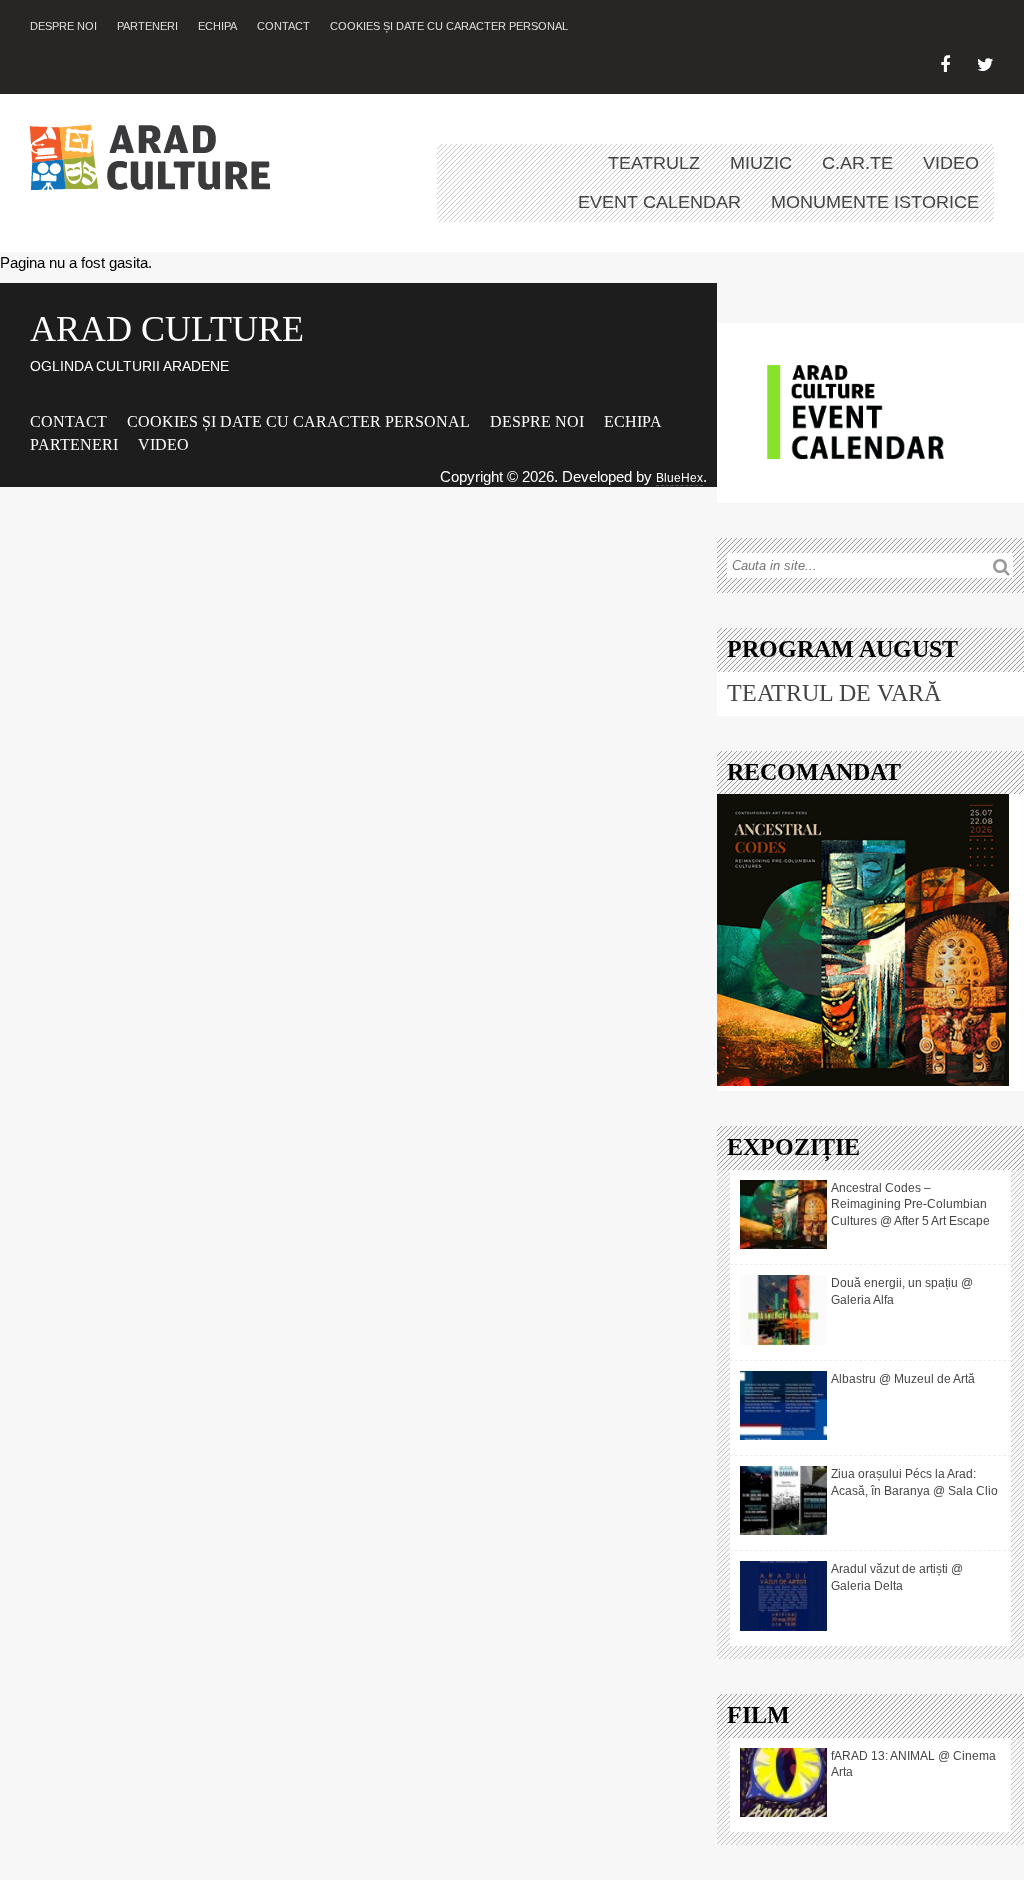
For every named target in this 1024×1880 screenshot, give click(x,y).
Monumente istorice (875, 202)
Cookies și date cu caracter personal (449, 26)
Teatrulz (654, 163)
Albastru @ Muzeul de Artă (903, 1379)
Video (951, 163)
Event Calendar (659, 202)
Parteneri (147, 26)
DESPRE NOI (63, 26)
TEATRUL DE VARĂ (834, 693)
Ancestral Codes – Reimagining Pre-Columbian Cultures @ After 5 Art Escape (910, 1205)
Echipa (217, 26)
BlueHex (679, 478)
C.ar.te (857, 163)
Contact (283, 26)
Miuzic (761, 163)
